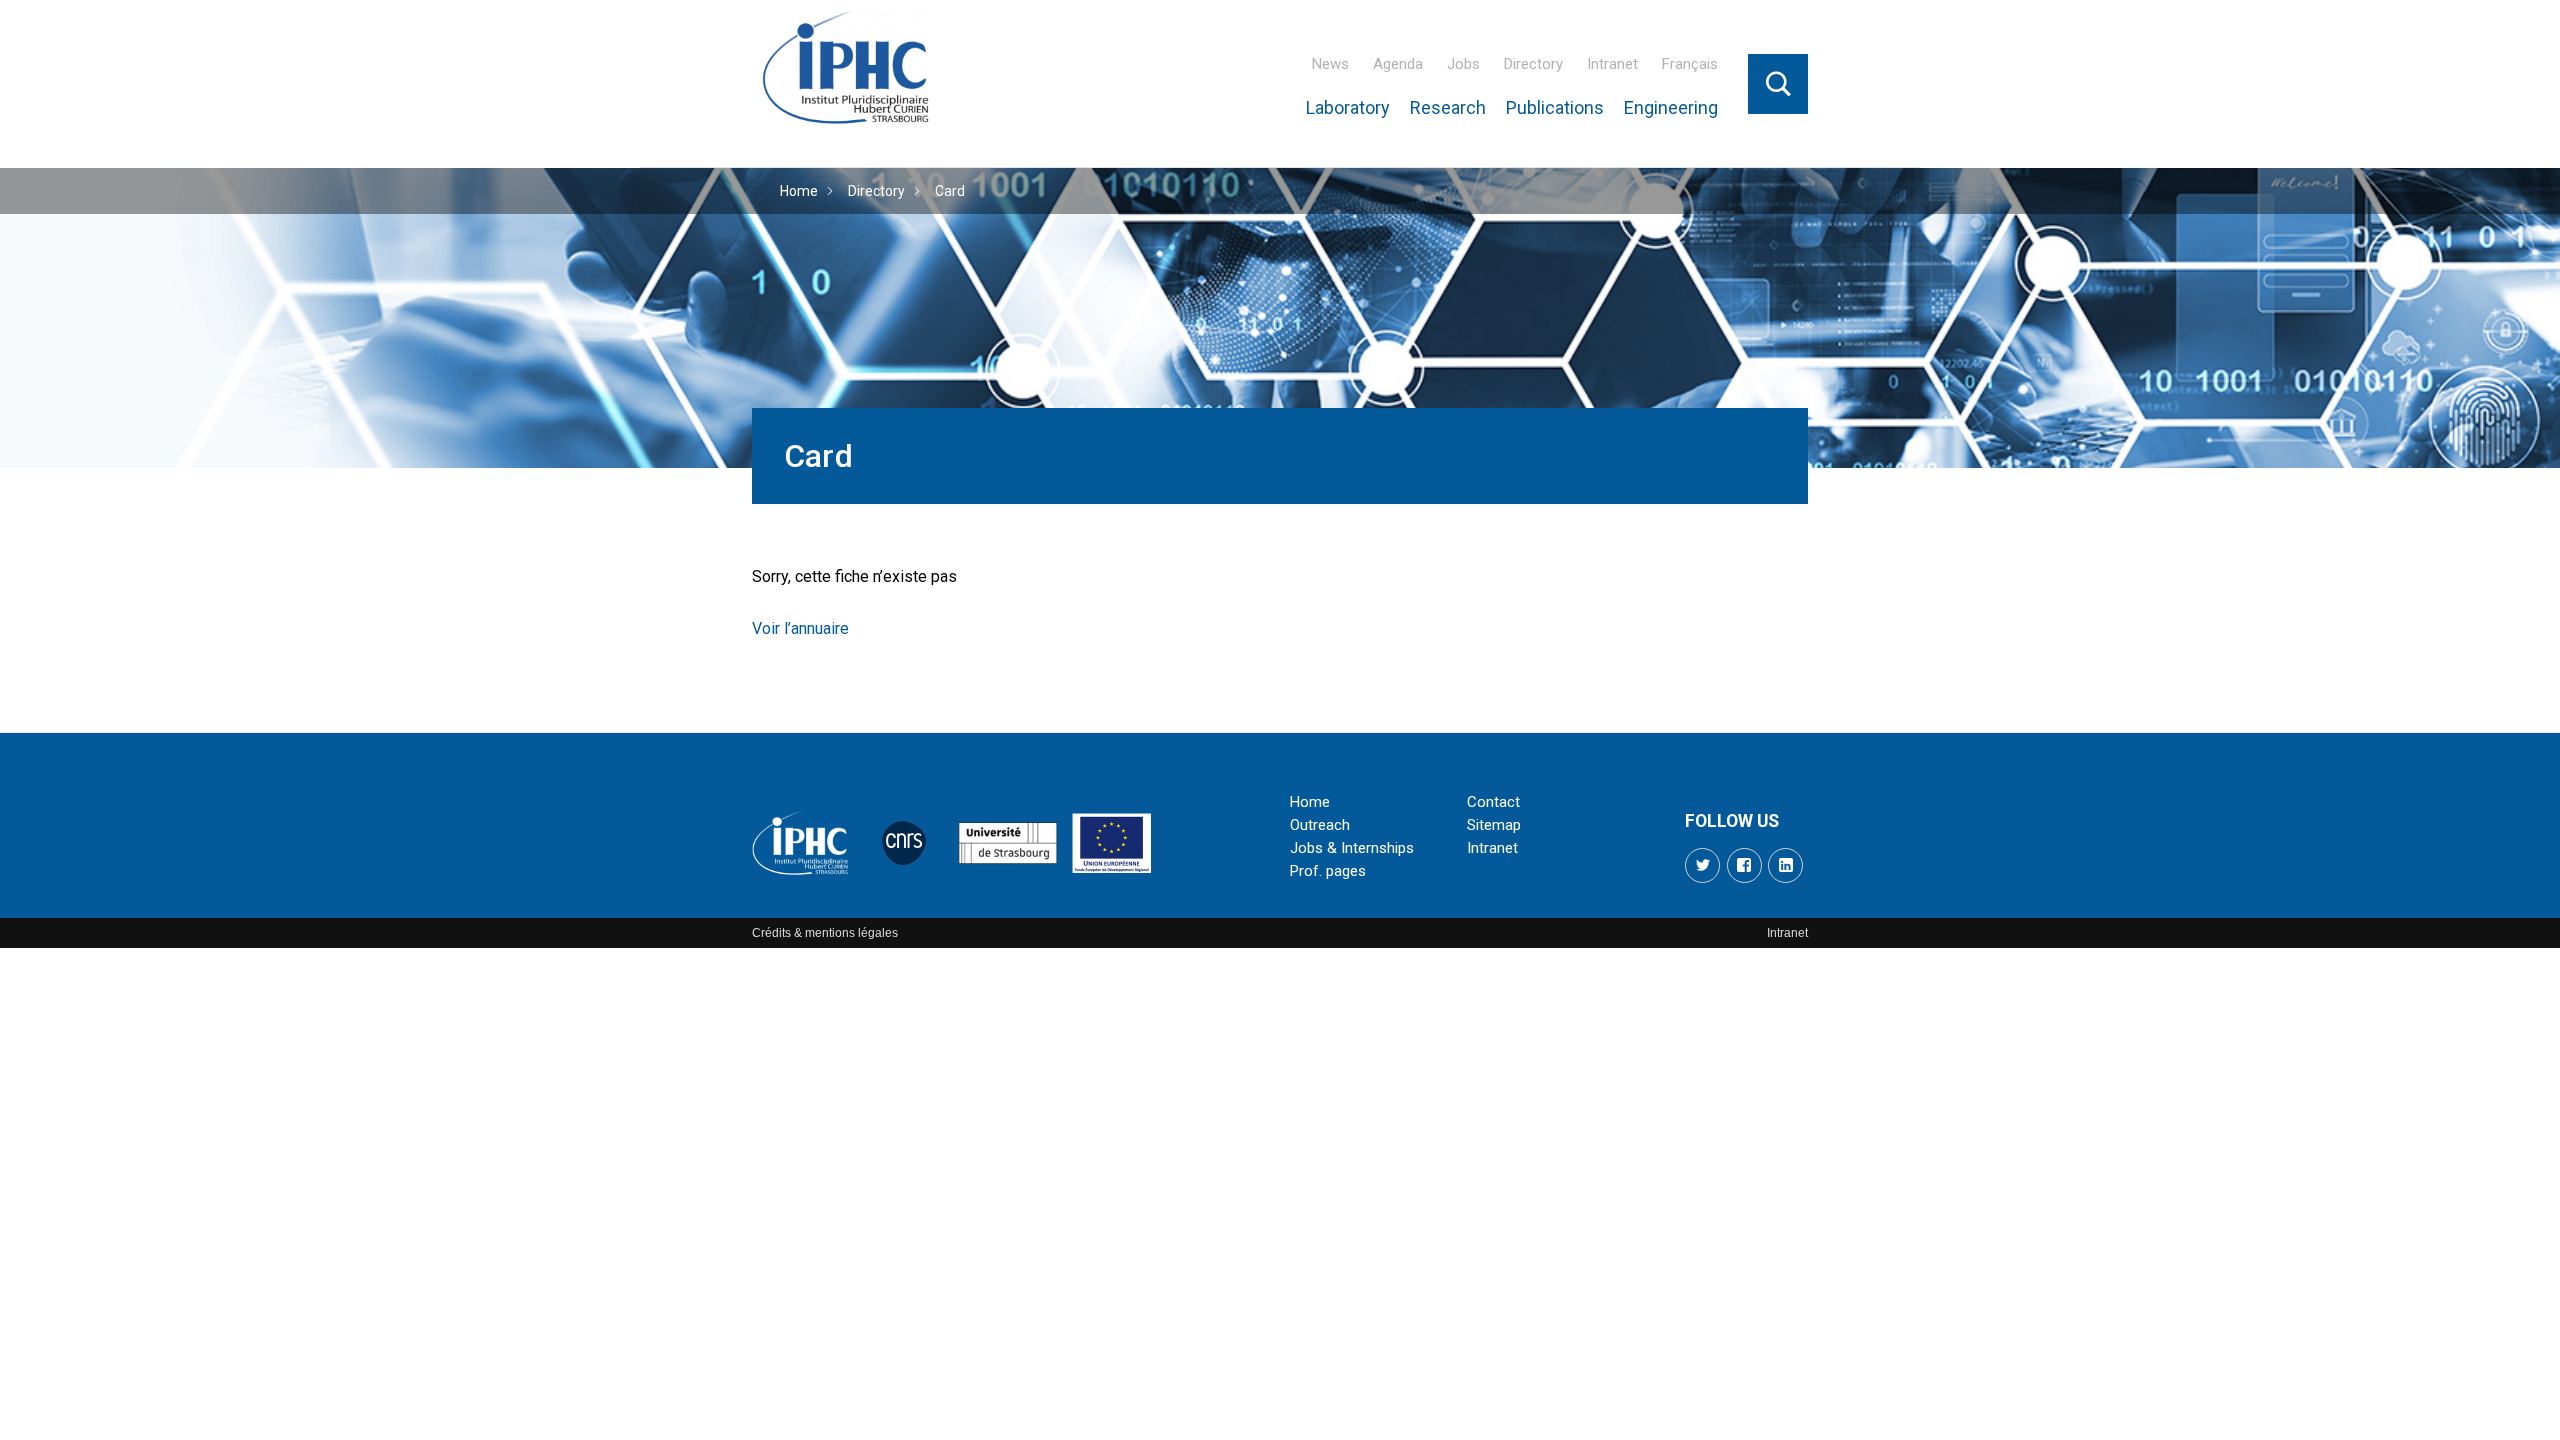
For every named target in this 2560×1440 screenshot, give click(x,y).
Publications (1555, 107)
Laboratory (1348, 107)
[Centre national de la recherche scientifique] (904, 843)
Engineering (1671, 107)
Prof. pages (1328, 871)
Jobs (1463, 64)
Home (799, 191)
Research (1448, 107)
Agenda (1398, 64)
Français (1690, 64)
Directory (1533, 64)
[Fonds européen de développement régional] (1112, 843)
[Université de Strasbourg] (1008, 843)
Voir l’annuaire (800, 628)
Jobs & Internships (1352, 848)
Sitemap (1494, 825)
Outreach (1320, 825)
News (1330, 64)
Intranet (1612, 64)
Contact (1493, 802)
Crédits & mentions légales (825, 933)
